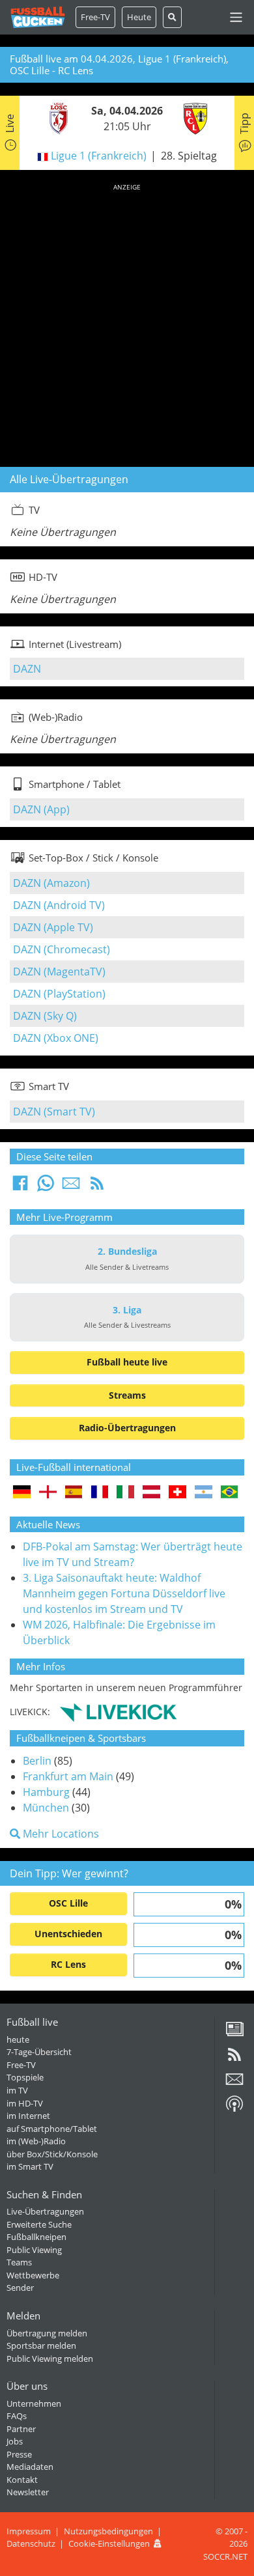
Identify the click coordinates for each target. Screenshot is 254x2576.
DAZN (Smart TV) (54, 1112)
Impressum (29, 2531)
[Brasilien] (230, 1493)
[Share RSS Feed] (97, 1187)
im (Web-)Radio (36, 2141)
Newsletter (28, 2492)
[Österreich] (151, 1493)
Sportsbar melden (41, 2345)
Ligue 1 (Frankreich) (99, 156)
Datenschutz (31, 2543)
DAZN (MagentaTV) (59, 972)
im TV (17, 2090)
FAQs (17, 2416)
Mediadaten (30, 2467)
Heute (139, 17)
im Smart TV (30, 2166)
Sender (20, 2288)
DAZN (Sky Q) (45, 1016)
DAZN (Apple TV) (53, 927)
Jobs (15, 2441)
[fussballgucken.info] (38, 17)
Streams (127, 1395)
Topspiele (25, 2077)
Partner (21, 2429)
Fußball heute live (127, 1362)
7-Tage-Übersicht (39, 2052)
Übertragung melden (47, 2333)
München (46, 1808)
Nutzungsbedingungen (108, 2531)
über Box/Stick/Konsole (52, 2154)
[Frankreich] (100, 1493)
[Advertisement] (127, 323)
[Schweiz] (177, 1493)
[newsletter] (234, 2084)
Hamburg (46, 1792)
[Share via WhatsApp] (46, 1187)
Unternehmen (34, 2403)
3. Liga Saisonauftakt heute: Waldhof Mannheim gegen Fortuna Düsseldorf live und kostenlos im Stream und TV (124, 1593)
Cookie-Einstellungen (109, 2543)
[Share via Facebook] (20, 1187)
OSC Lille (68, 1903)
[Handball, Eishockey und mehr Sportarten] (118, 1711)
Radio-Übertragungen (127, 1428)
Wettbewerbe (33, 2275)
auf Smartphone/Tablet (52, 2129)
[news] (234, 2034)
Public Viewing (34, 2250)
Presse (19, 2454)
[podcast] (234, 2108)
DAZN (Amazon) (51, 883)
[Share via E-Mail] (71, 1187)
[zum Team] (55, 118)
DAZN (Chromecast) (62, 949)
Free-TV (95, 17)
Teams (19, 2262)
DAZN (27, 669)
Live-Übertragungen (45, 2211)
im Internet (28, 2116)
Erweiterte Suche (39, 2224)
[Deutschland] (22, 1493)
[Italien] (125, 1493)
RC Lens (68, 1964)
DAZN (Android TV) (59, 905)
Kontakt (22, 2480)
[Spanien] (74, 1493)
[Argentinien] (204, 1493)
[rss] (234, 2059)
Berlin (37, 1761)
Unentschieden (68, 1934)
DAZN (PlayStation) (59, 994)
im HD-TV (25, 2103)
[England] (48, 1493)
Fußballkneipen (36, 2237)
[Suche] (172, 17)
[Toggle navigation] (236, 17)
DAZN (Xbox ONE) (56, 1038)
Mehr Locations (60, 1834)
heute (18, 2039)
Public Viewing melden (50, 2359)
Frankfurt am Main (68, 1776)
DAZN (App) (41, 809)
